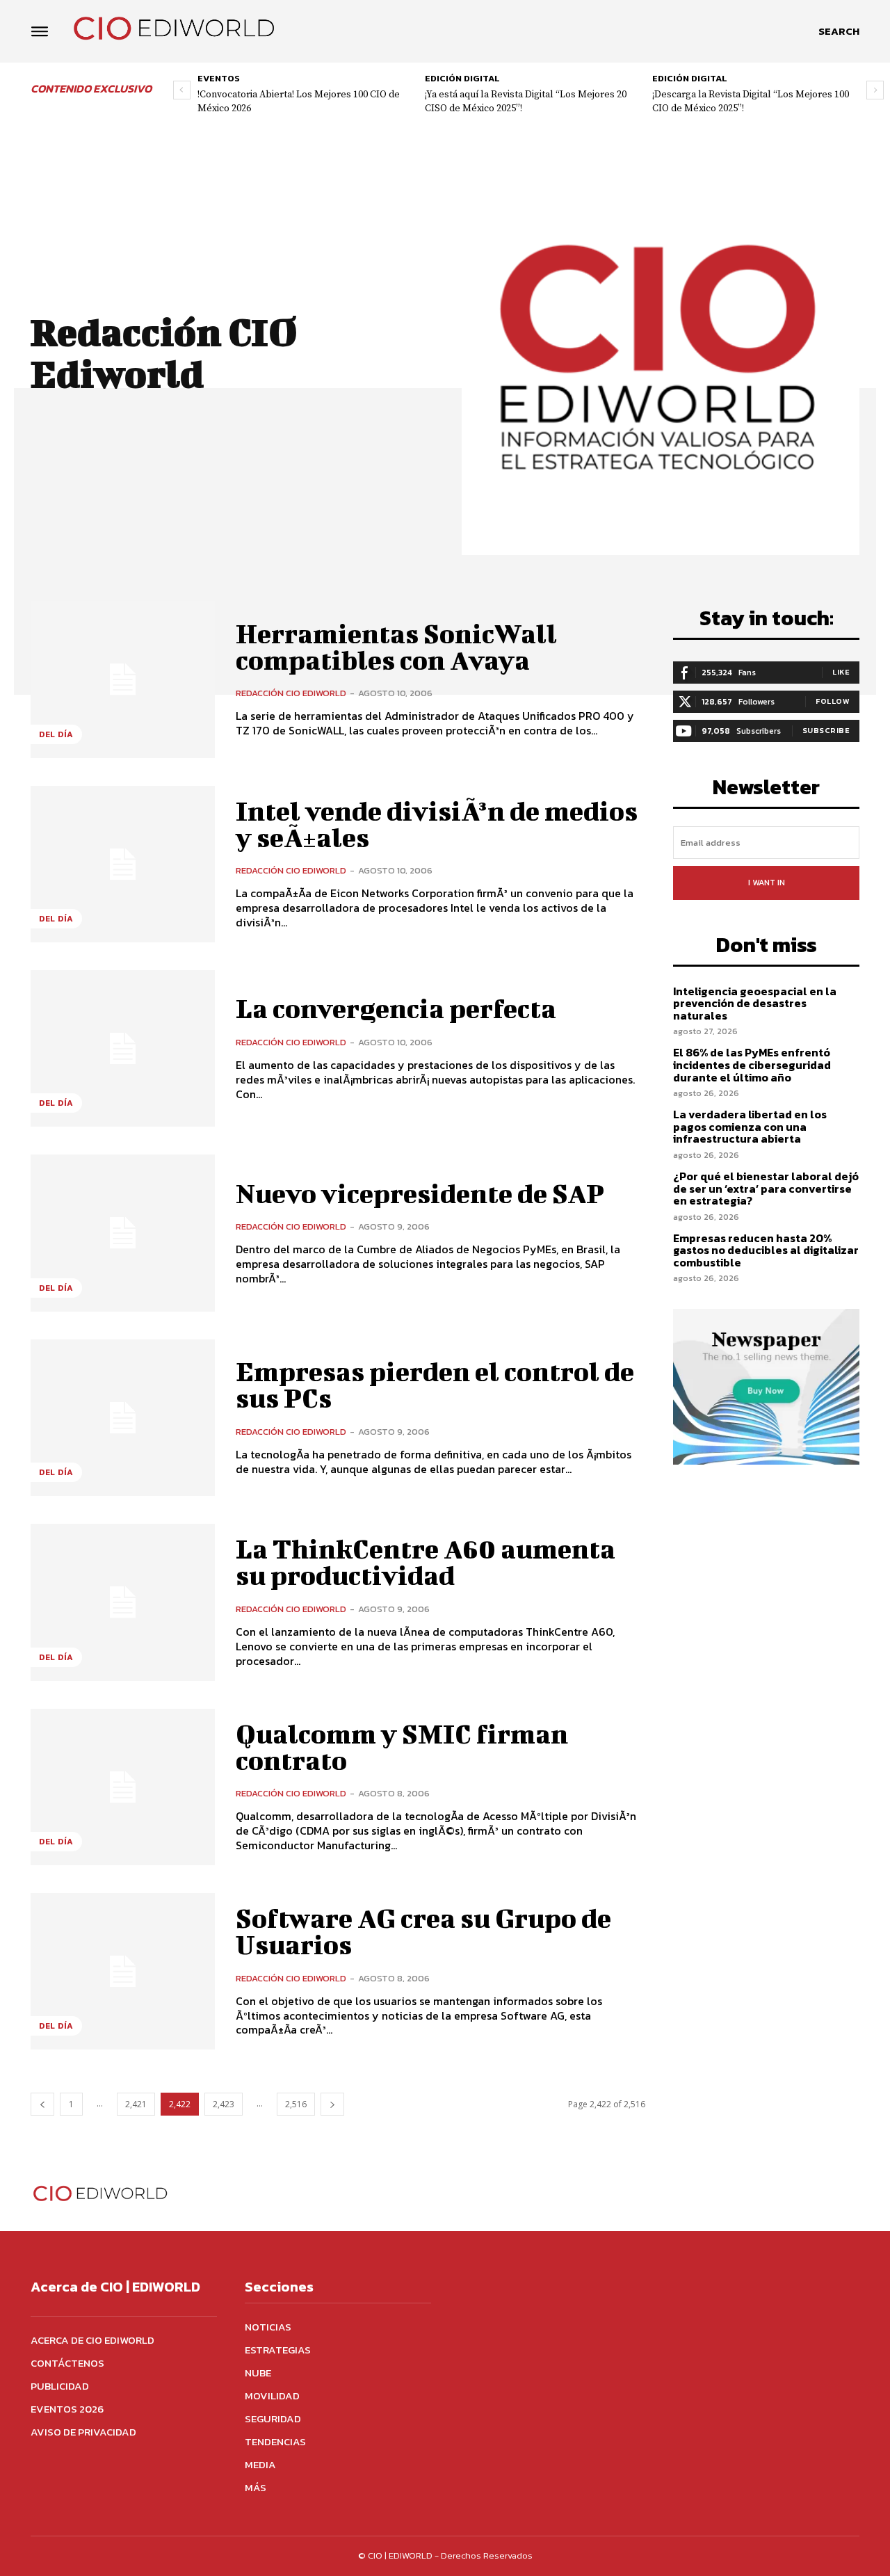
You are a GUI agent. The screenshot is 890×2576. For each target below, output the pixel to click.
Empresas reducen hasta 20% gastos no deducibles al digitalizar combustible (766, 1250)
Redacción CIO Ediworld (291, 693)
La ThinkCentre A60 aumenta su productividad (426, 1562)
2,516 (296, 2104)
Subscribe (826, 730)
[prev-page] (182, 90)
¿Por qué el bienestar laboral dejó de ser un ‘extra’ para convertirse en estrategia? (766, 1188)
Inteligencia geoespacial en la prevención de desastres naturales (755, 1003)
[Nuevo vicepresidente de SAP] (123, 1233)
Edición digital (462, 78)
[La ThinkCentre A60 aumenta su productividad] (123, 1602)
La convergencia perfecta (396, 1008)
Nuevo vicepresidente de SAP (420, 1193)
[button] (839, 31)
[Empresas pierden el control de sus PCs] (123, 1418)
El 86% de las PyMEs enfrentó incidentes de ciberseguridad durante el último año (752, 1064)
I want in (767, 883)
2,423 (224, 2104)
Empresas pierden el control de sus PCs (435, 1385)
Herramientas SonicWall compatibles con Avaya (396, 647)
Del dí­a (56, 734)
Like (841, 672)
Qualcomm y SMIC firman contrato (402, 1747)
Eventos (219, 78)
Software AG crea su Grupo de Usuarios (423, 1931)
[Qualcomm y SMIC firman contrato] (123, 1787)
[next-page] (875, 90)
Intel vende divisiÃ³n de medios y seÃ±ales (437, 824)
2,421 (136, 2104)
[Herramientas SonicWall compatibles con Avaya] (123, 679)
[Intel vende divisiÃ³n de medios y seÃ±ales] (123, 864)
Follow (833, 701)
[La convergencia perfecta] (123, 1048)
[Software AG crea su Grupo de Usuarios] (123, 1971)
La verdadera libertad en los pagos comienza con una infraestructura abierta (750, 1126)
